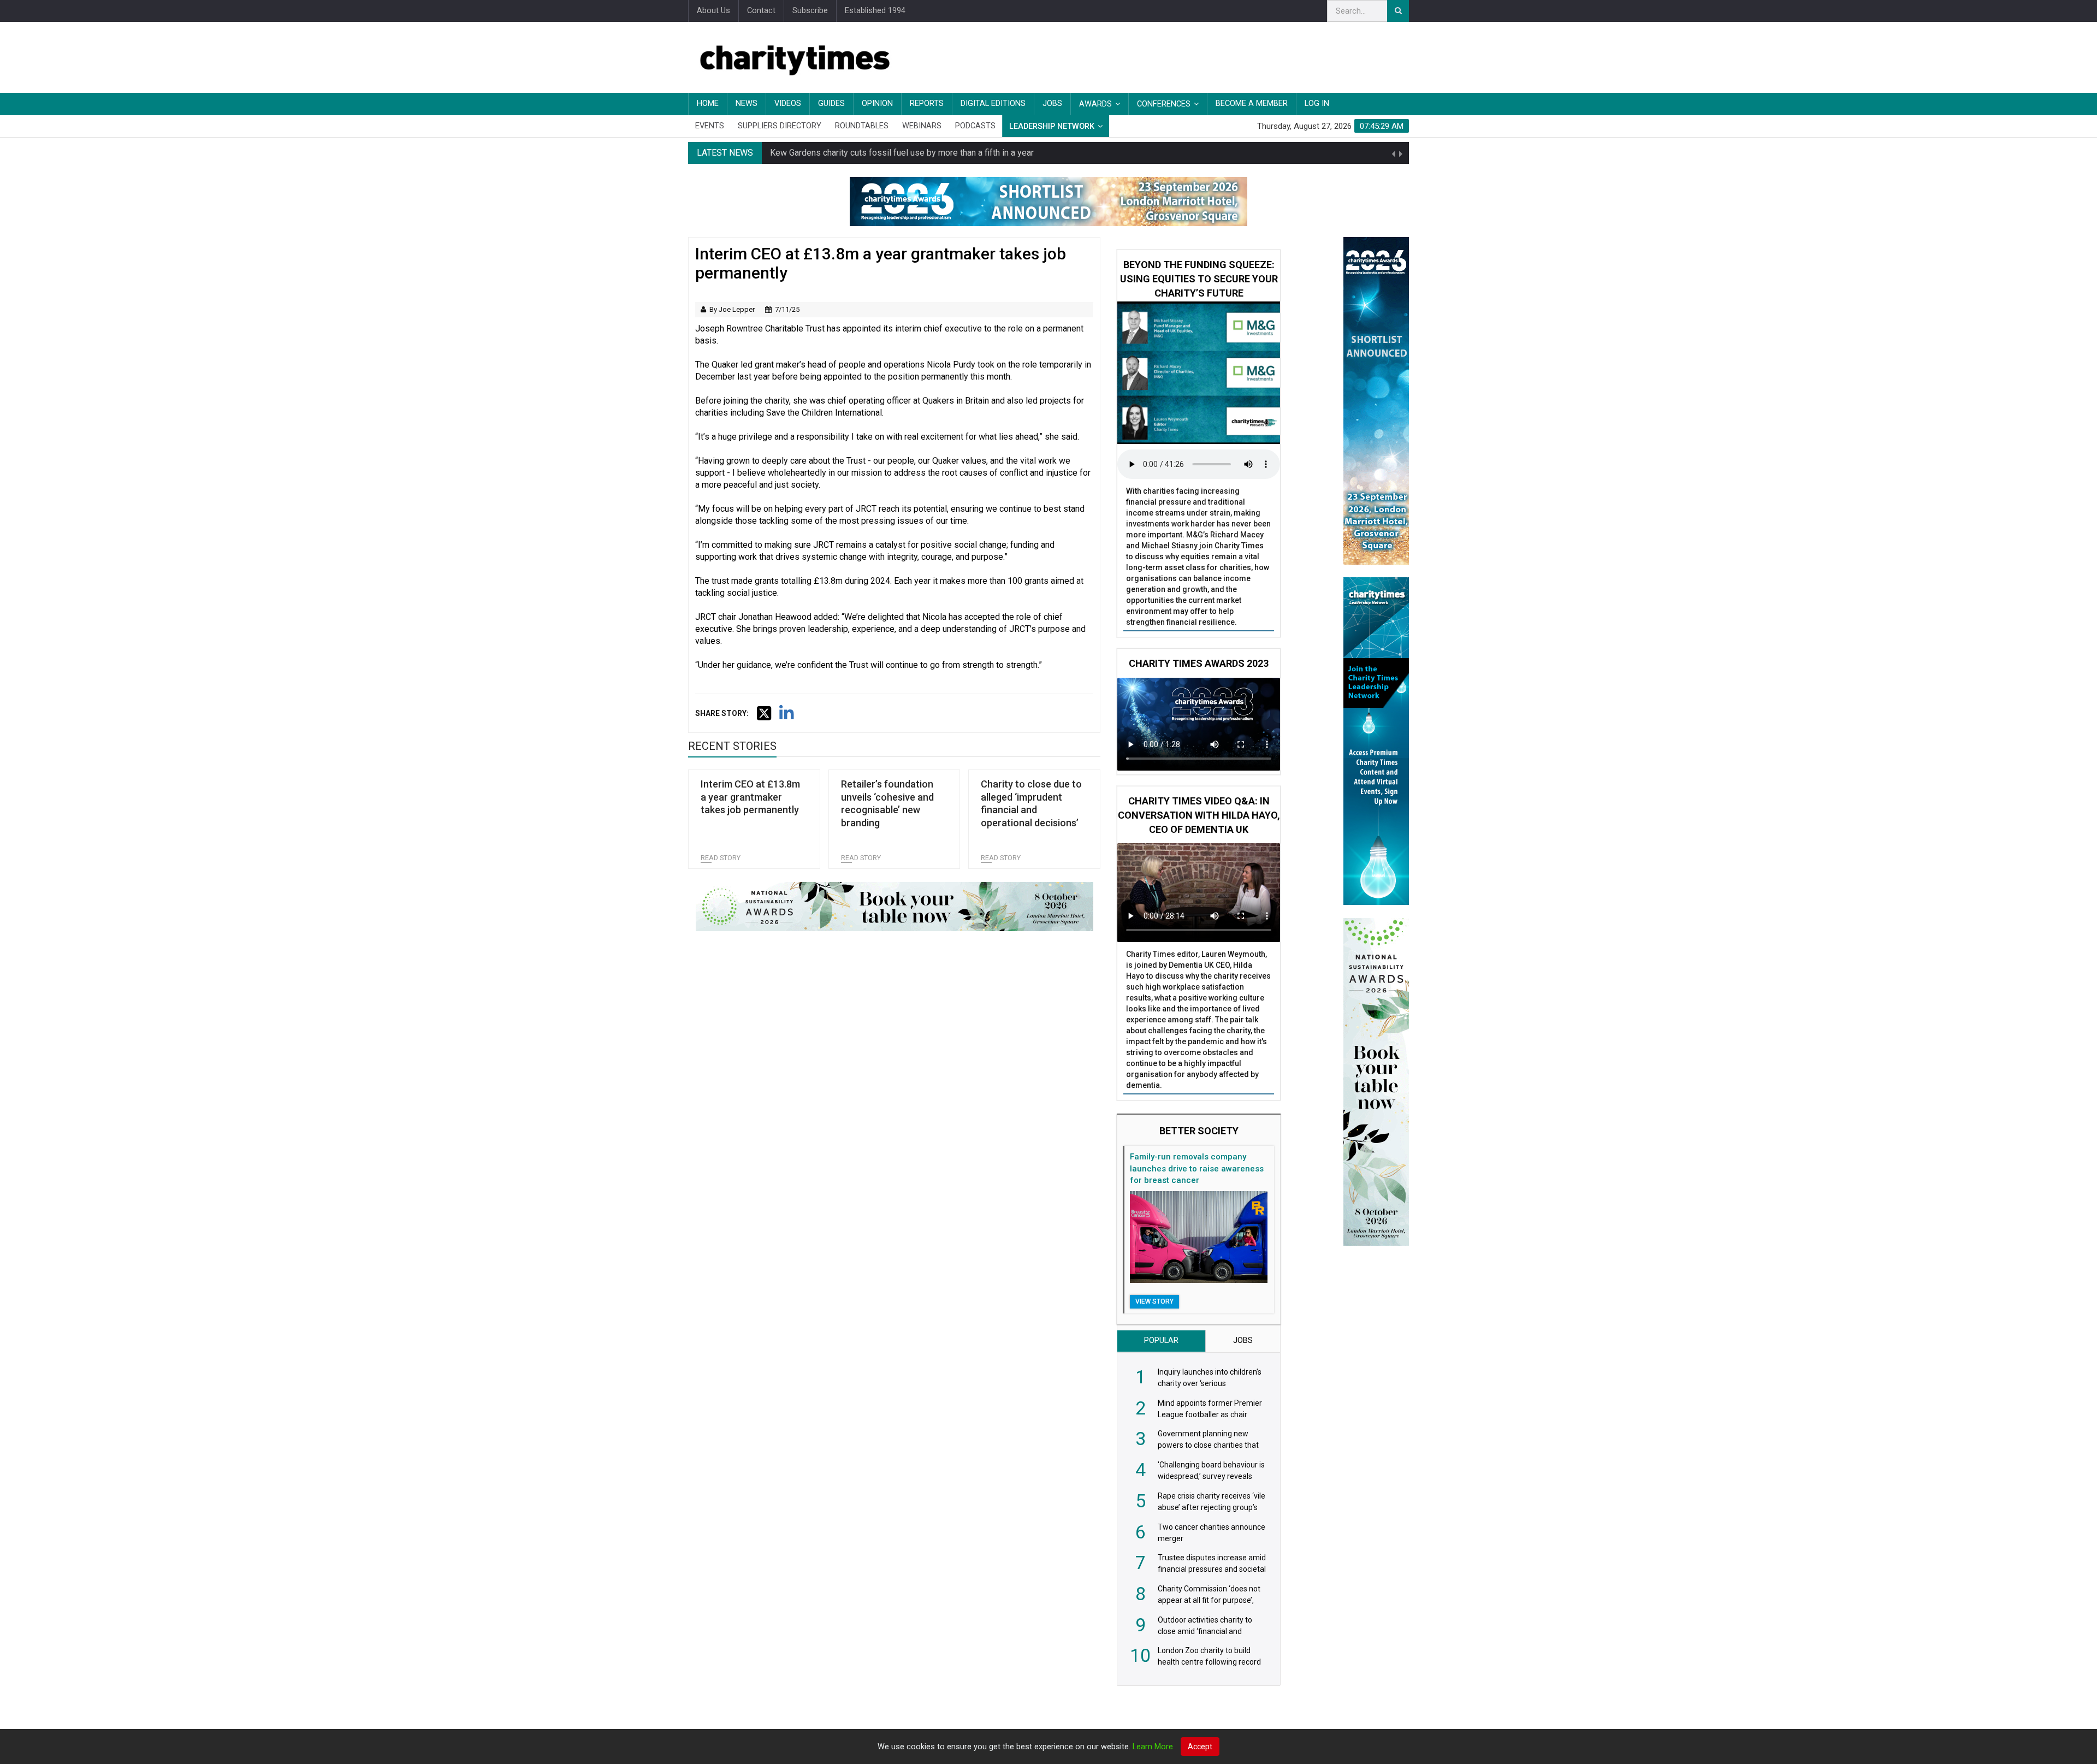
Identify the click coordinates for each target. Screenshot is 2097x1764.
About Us (713, 11)
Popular (1161, 1340)
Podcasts (975, 126)
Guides (831, 103)
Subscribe (810, 11)
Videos (788, 103)
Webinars (922, 126)
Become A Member (1252, 103)
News (747, 103)
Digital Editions (993, 103)
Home (708, 103)
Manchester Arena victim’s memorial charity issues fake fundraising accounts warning (933, 157)
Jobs (1052, 103)
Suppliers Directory (780, 126)
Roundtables (862, 126)
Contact (761, 11)
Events (710, 126)
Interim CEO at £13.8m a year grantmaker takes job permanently (750, 797)
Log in (1317, 103)
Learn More (1153, 1747)
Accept (1200, 1747)
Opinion (877, 103)
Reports (927, 103)
